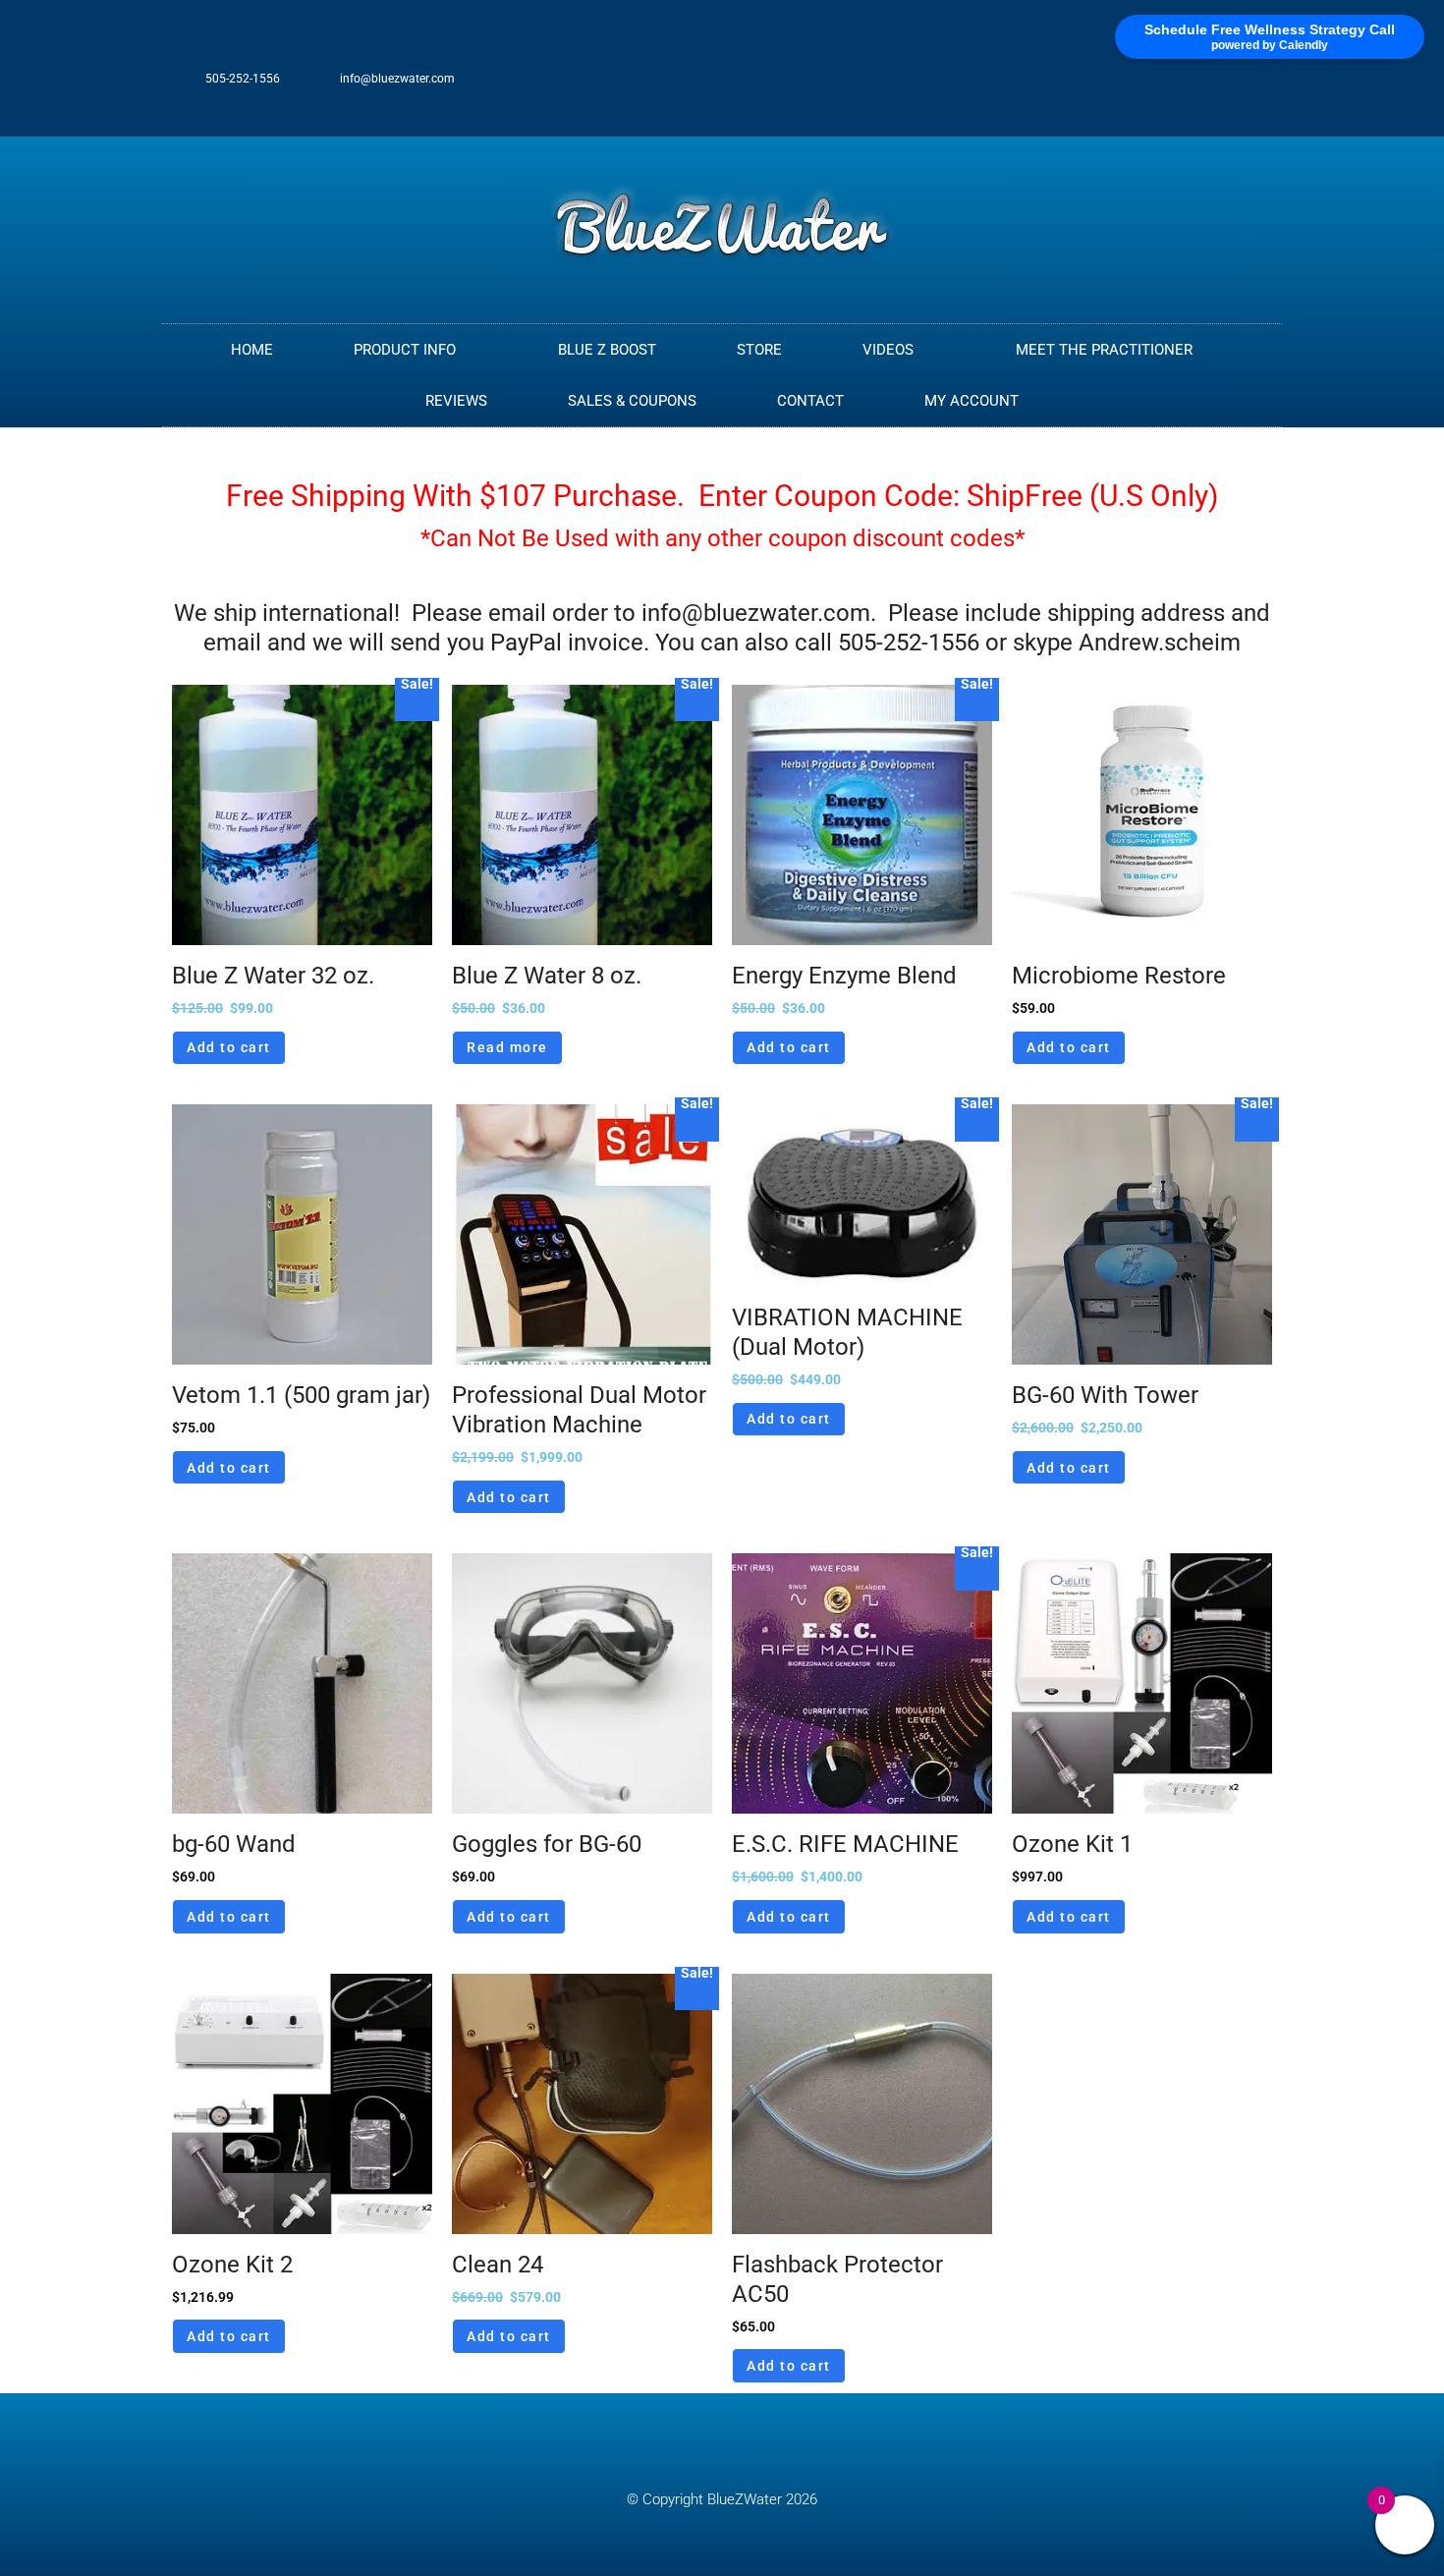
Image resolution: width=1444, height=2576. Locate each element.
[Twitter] (1194, 88)
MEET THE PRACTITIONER (1104, 350)
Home (252, 350)
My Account (972, 401)
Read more (507, 1047)
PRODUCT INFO (405, 350)
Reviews (456, 401)
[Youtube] (1258, 88)
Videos (888, 350)
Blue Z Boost (607, 350)
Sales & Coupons (632, 401)
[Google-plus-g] (1226, 88)
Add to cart (229, 1047)
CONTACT (810, 401)
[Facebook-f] (1161, 88)
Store (759, 350)
